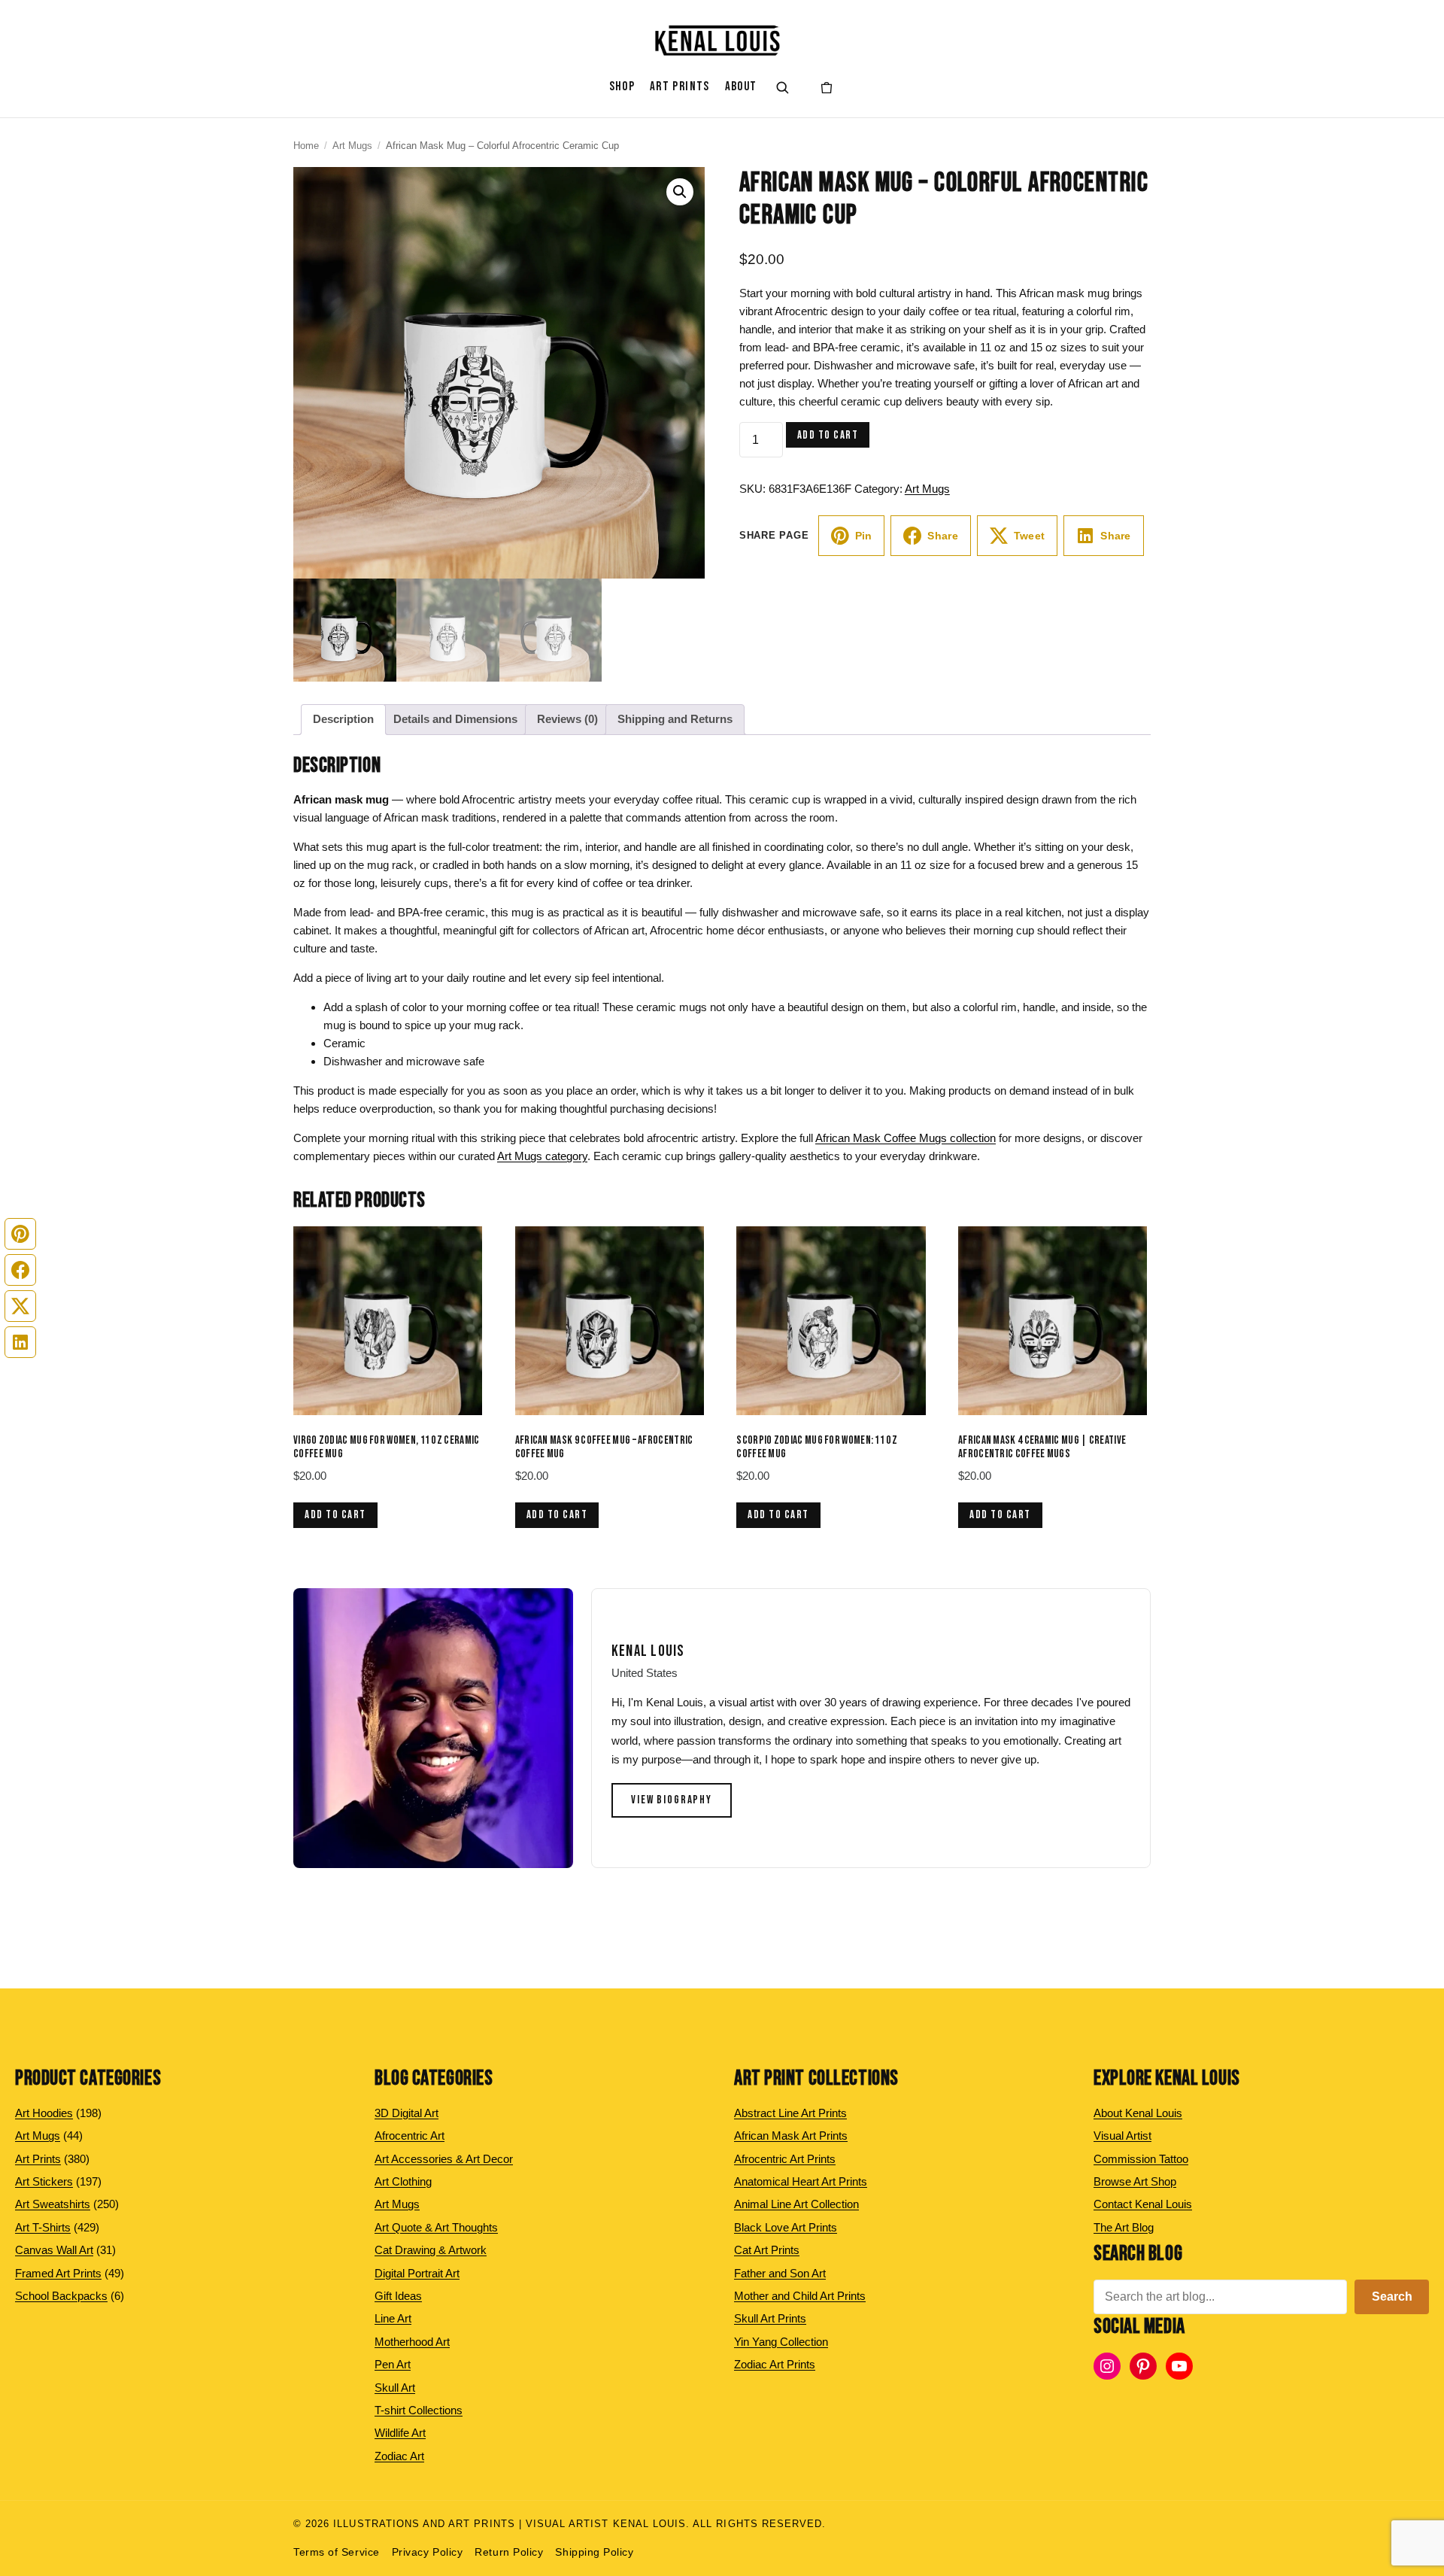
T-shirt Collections (419, 2410)
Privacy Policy (428, 2552)
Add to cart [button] (335, 1515)
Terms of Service (337, 2552)
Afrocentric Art (410, 2136)
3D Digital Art (407, 2113)
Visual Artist (1122, 2136)
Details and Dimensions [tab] (455, 719)
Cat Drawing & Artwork (431, 2250)
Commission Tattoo (1141, 2159)
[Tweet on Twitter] (20, 1306)
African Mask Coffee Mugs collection (906, 1138)
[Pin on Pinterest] (20, 1234)
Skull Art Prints (770, 2318)
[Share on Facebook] (20, 1270)
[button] (680, 192)
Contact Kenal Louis (1143, 2204)
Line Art (393, 2318)
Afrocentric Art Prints (785, 2159)
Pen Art (393, 2364)
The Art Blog (1124, 2227)
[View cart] (827, 87)
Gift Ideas (398, 2296)
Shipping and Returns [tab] (675, 719)
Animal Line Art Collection (796, 2204)
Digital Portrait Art (417, 2273)
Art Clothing (403, 2181)
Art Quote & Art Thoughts (436, 2227)
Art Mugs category (542, 1156)
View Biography (672, 1800)
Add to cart (828, 435)
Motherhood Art (412, 2342)
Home (306, 146)
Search (1392, 2297)
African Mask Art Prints (791, 2136)
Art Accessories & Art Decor (444, 2159)
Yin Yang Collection (781, 2342)
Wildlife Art (400, 2433)
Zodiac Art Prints (775, 2364)
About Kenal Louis (1138, 2113)
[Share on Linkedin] (20, 1342)
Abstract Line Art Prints (790, 2113)
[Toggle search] (782, 87)
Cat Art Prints (767, 2250)
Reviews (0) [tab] (567, 719)
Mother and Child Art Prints (800, 2296)
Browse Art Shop (1135, 2181)
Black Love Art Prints (786, 2227)
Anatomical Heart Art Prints (801, 2181)
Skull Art (395, 2388)
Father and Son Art (780, 2273)
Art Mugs (352, 146)
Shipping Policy (594, 2552)
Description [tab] (343, 719)
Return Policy (509, 2552)
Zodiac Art (399, 2456)
